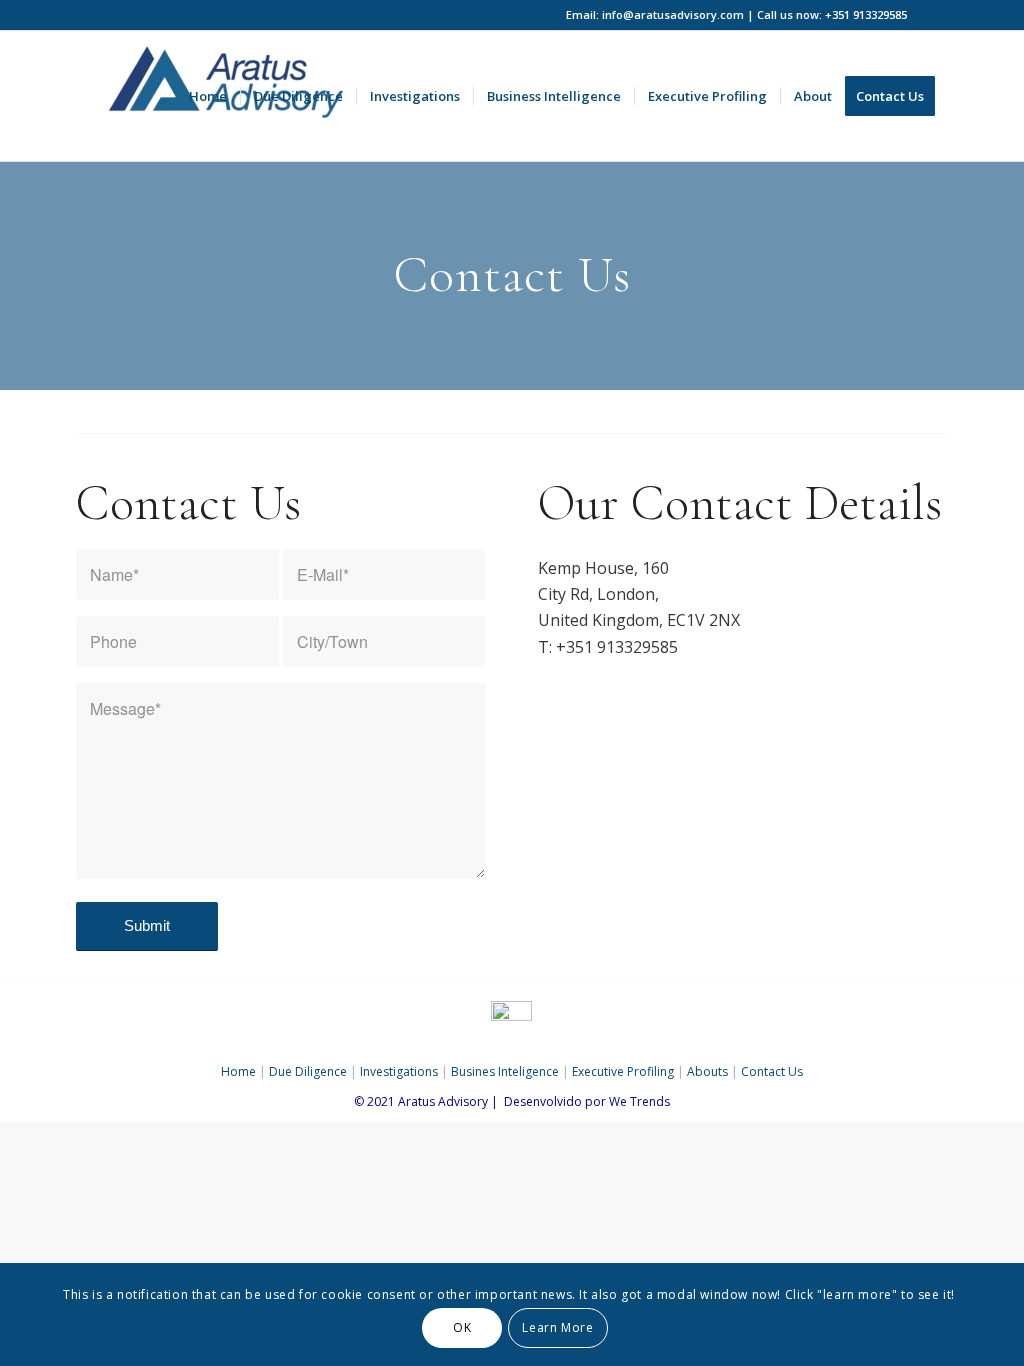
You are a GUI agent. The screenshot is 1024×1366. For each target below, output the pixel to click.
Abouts (707, 1071)
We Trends (639, 1101)
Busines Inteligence (505, 1071)
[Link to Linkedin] (933, 15)
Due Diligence (308, 1071)
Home (238, 1071)
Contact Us (772, 1071)
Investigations (399, 1071)
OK (462, 1327)
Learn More (557, 1327)
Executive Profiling (623, 1071)
